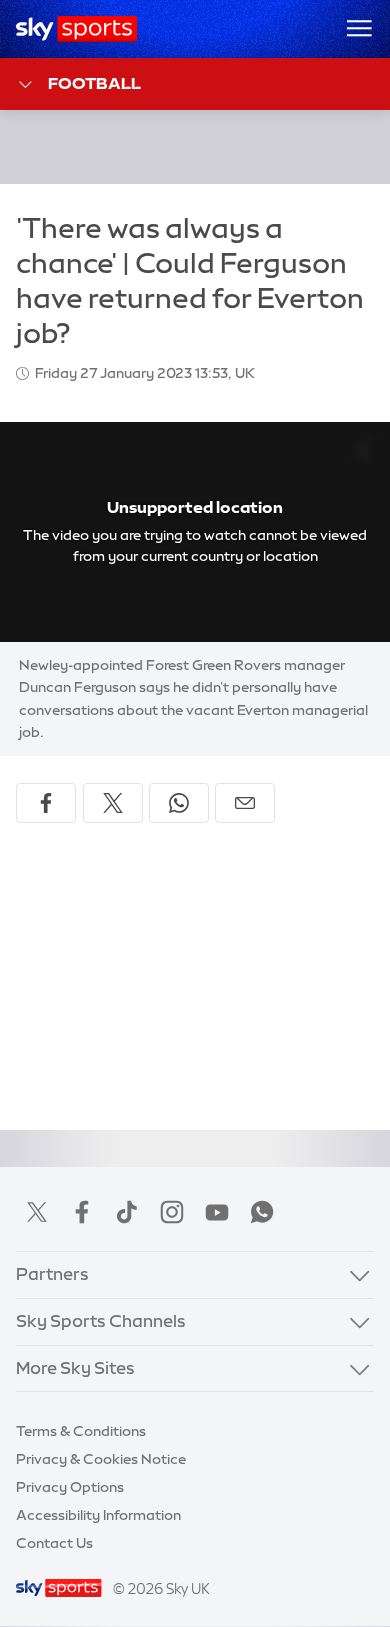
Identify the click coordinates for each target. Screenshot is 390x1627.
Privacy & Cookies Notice (101, 1459)
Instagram (172, 1212)
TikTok (127, 1212)
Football (94, 83)
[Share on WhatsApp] (179, 803)
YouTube (217, 1212)
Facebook (82, 1212)
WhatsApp (262, 1212)
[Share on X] (113, 803)
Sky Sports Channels (101, 1321)
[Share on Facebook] (46, 803)
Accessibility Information (98, 1515)
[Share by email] (245, 803)
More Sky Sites (75, 1368)
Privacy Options (70, 1487)
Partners (52, 1274)
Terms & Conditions (81, 1431)
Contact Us (54, 1543)
